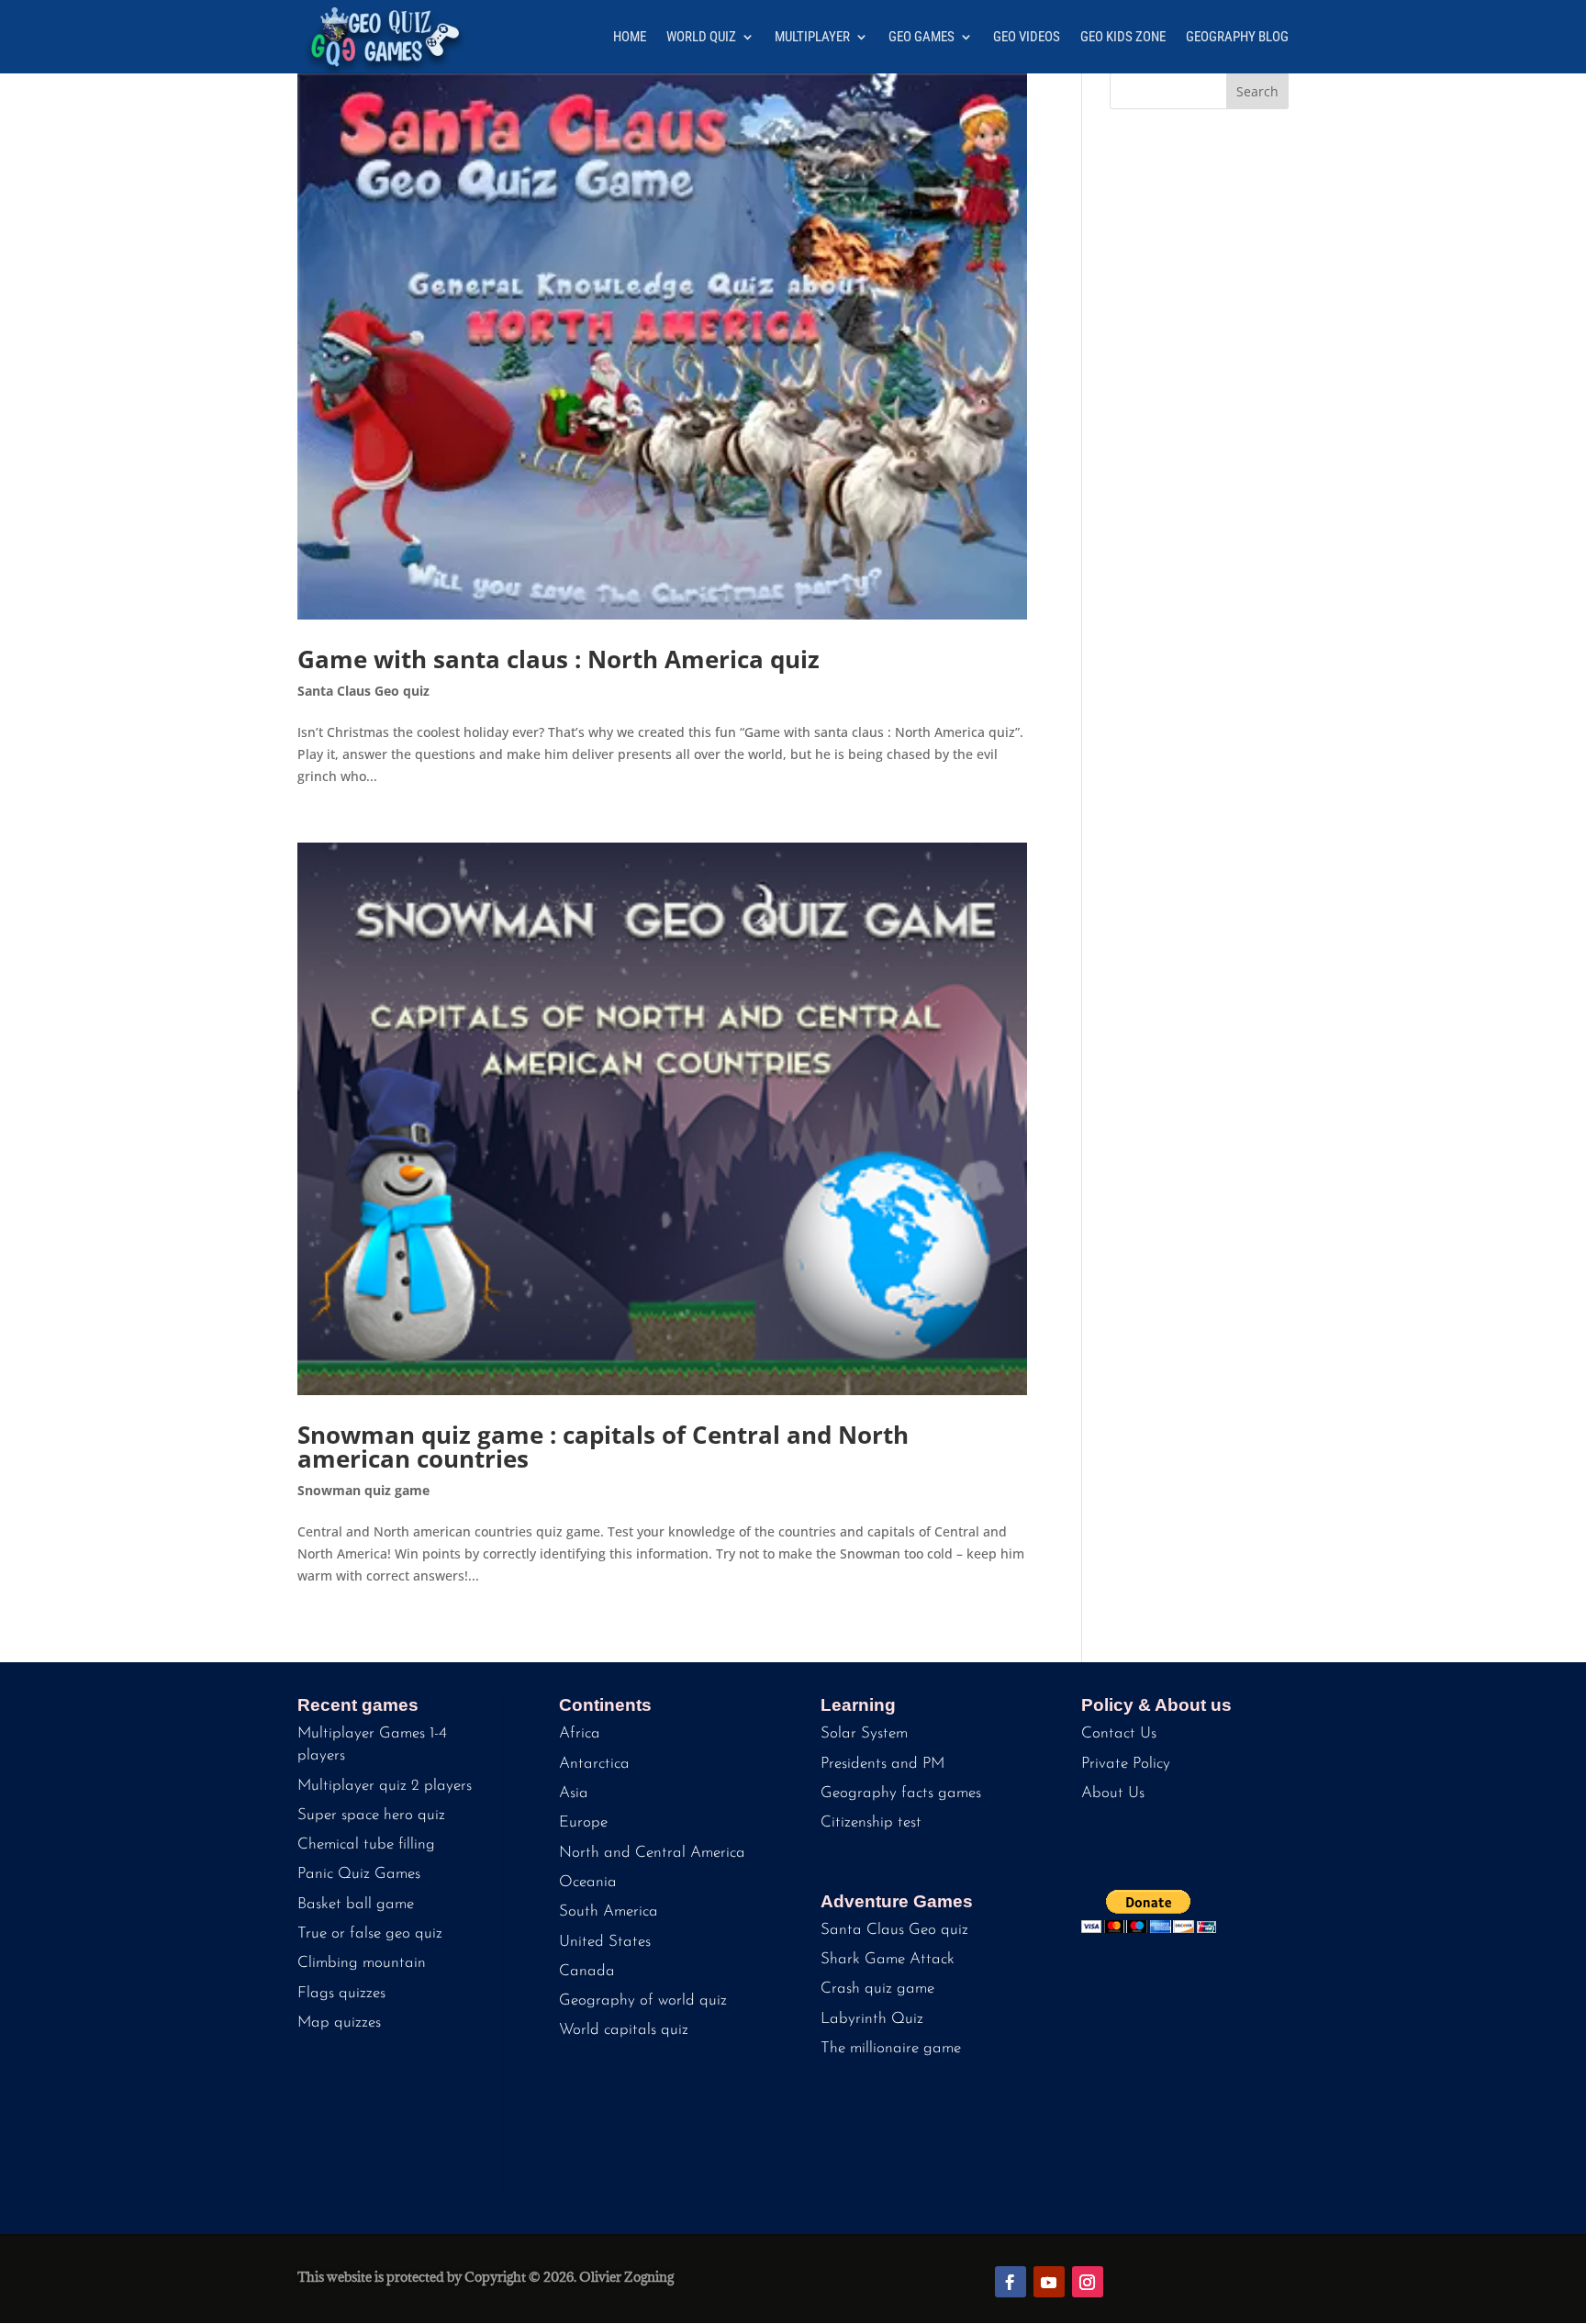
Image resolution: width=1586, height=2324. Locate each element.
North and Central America (652, 1853)
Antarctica (594, 1764)
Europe (583, 1822)
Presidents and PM (882, 1764)
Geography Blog (1237, 38)
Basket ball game (356, 1904)
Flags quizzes (341, 1993)
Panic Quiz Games (359, 1874)
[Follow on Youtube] (1049, 2282)
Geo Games (921, 38)
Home (630, 38)
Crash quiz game (877, 1989)
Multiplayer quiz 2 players (385, 1786)
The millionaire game (891, 2048)
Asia (574, 1793)
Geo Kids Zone (1123, 38)
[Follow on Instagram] (1088, 2282)
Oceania (588, 1882)
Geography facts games (901, 1793)
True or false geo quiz (370, 1933)
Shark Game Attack (888, 1959)
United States (605, 1942)
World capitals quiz (624, 2030)
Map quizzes (339, 2022)
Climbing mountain (362, 1963)
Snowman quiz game (363, 1490)
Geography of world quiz (643, 2000)
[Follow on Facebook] (1011, 2282)
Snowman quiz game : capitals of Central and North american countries (603, 1447)
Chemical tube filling (366, 1844)
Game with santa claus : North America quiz (558, 659)
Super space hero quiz (371, 1815)
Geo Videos (1027, 38)
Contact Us (1119, 1733)
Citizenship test (871, 1822)
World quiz (701, 38)
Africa (580, 1733)
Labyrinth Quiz (872, 2019)
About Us (1113, 1793)
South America (609, 1911)
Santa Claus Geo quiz (363, 691)
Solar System (864, 1733)
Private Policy (1126, 1764)
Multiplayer (812, 38)
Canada (587, 1971)
